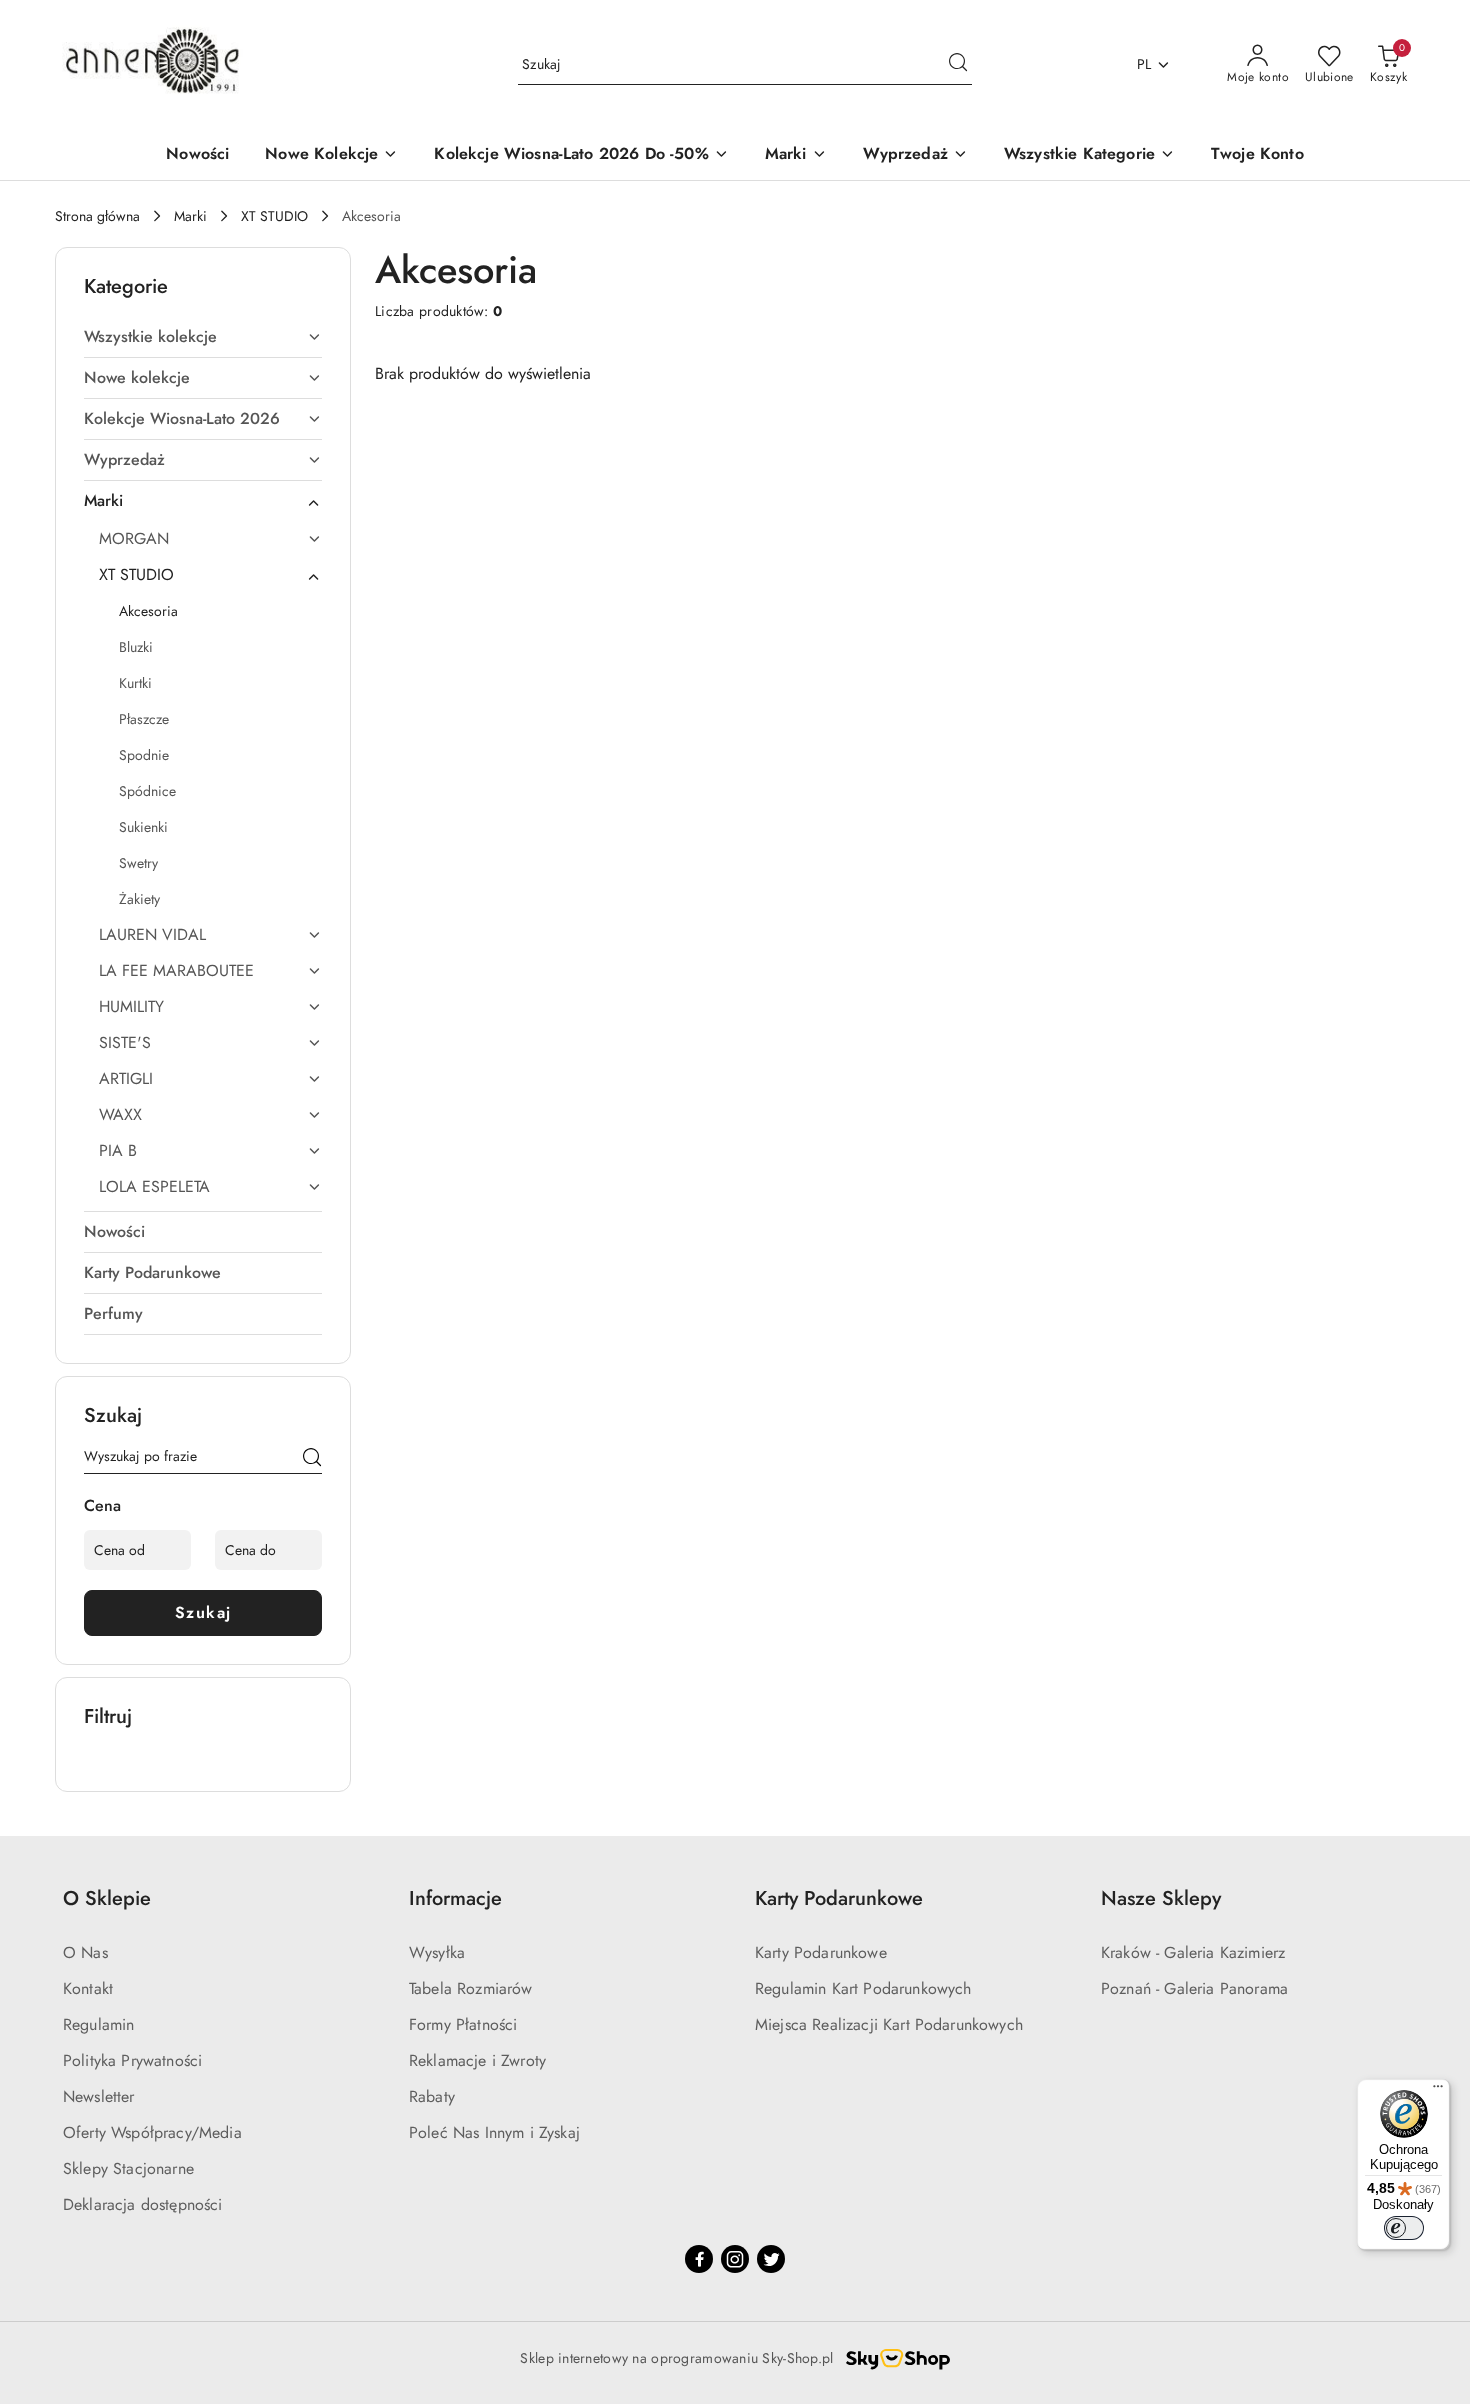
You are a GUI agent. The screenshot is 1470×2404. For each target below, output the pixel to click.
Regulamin (98, 2024)
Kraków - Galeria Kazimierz (1193, 1952)
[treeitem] (203, 337)
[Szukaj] (312, 1460)
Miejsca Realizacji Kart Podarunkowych (889, 2024)
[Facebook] (699, 2259)
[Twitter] (771, 2259)
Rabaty (432, 2096)
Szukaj (203, 1612)
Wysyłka (437, 1952)
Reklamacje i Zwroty (477, 2060)
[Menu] (1438, 2091)
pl (1144, 64)
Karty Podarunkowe (821, 1952)
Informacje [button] (455, 1898)
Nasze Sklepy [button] (1161, 1898)
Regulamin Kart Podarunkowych (863, 1988)
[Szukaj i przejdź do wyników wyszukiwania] (958, 65)
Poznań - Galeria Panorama (1194, 1988)
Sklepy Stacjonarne (128, 2168)
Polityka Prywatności (132, 2060)
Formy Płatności (463, 2024)
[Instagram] (735, 2259)
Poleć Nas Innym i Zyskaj (494, 2132)
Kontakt (88, 1988)
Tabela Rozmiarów (471, 1988)
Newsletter (99, 2096)
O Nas (85, 1952)
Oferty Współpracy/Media (152, 2132)
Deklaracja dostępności (143, 2204)
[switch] (1404, 2228)
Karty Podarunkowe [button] (839, 1898)
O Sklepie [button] (107, 1898)
